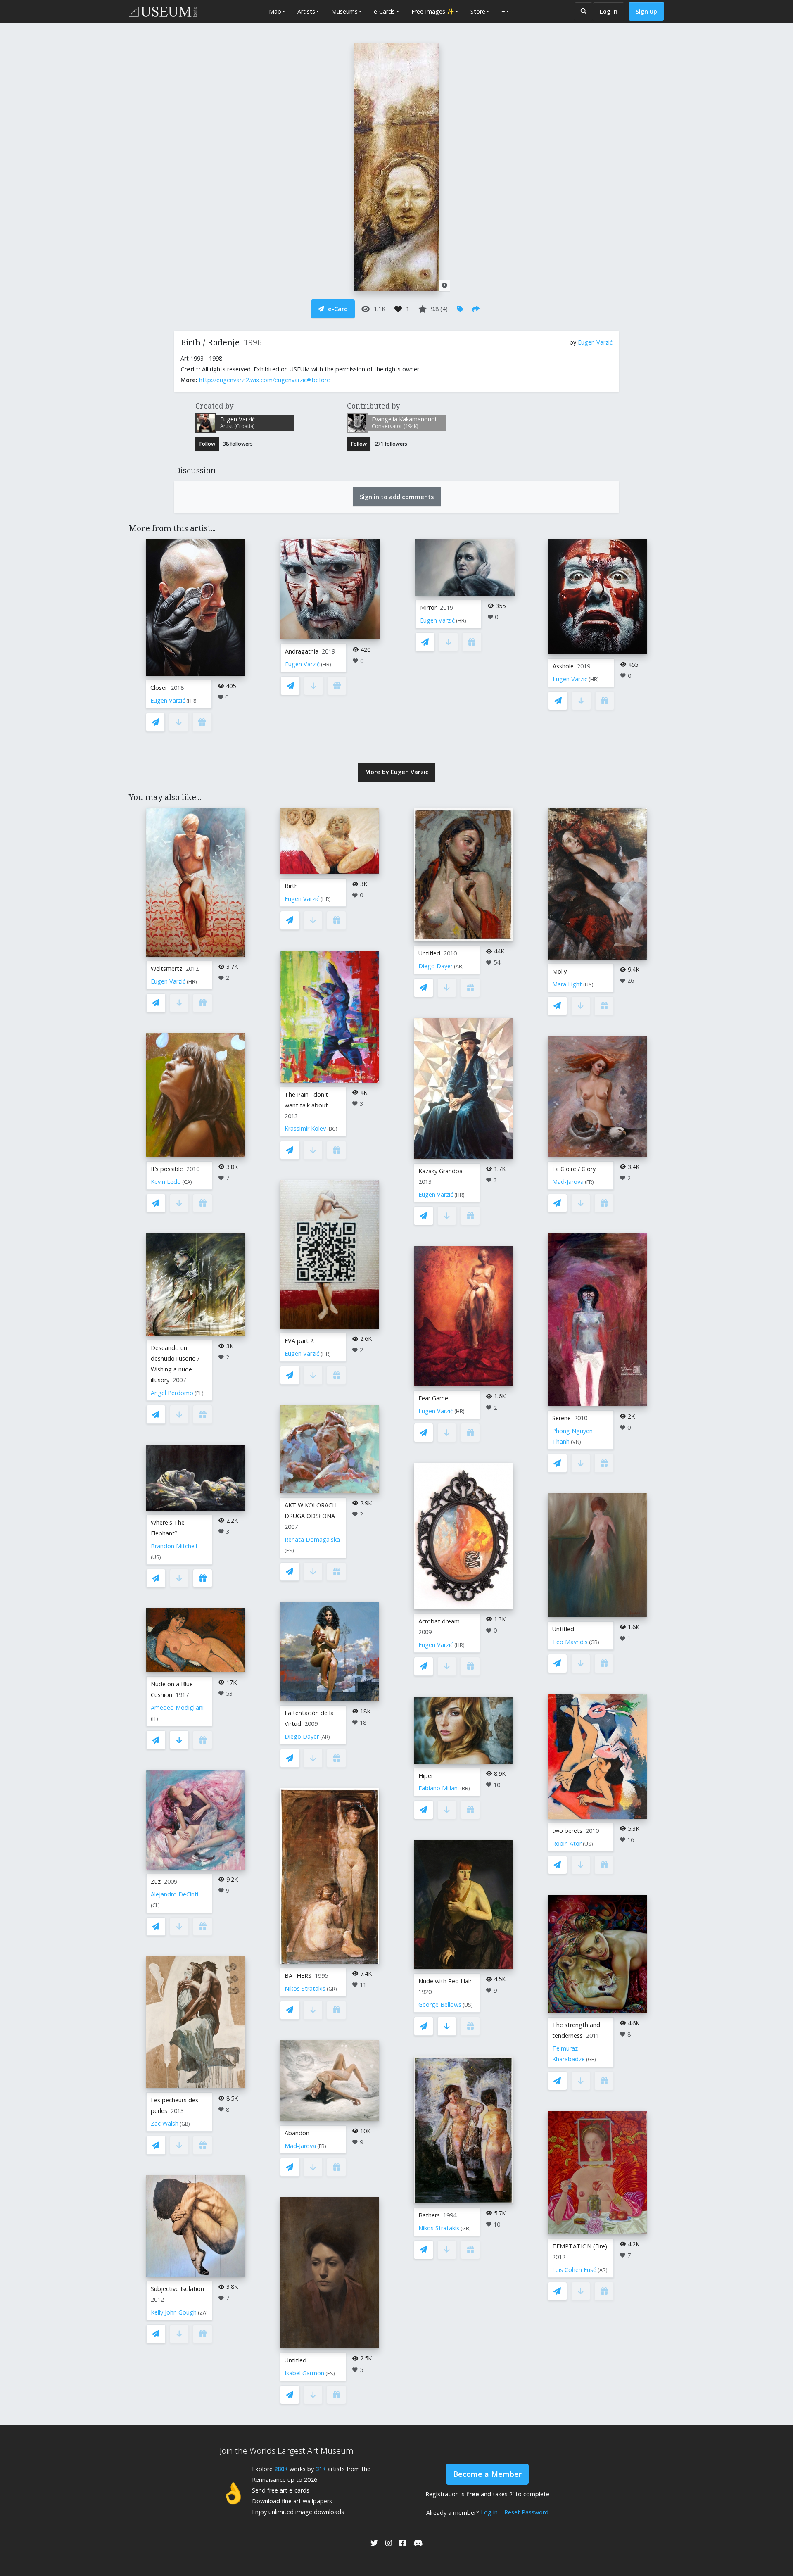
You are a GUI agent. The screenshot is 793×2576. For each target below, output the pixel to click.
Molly (559, 971)
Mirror (428, 607)
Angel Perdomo (172, 1393)
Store (478, 11)
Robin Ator (567, 1843)
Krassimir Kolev (305, 1128)
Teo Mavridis (570, 1642)
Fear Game (433, 1398)
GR (332, 1989)
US (156, 1557)
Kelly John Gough (174, 2312)
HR (191, 701)
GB (185, 2124)
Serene (562, 1418)
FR (322, 2146)
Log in (609, 11)
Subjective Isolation (177, 2289)
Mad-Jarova (300, 2146)
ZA (203, 2313)
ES (289, 1551)
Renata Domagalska (312, 1539)
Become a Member (487, 2474)
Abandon (297, 2133)
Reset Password (526, 2512)
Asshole (563, 666)
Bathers (429, 2215)
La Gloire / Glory (574, 1169)
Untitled (296, 2360)
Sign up (646, 11)
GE (591, 2059)
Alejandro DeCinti (175, 1894)
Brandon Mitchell (174, 1546)
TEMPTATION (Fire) (580, 2246)
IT (154, 1719)
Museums (344, 11)
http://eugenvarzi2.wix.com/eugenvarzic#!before (265, 380)
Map (275, 11)
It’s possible (167, 1169)
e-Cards (384, 11)
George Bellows (440, 2004)
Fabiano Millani (439, 1788)
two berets (567, 1831)
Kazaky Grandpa (440, 1171)
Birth (291, 886)
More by (397, 772)
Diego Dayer (302, 1736)
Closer (159, 688)
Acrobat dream (439, 1621)
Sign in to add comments (397, 497)
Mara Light (567, 984)
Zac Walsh (165, 2123)
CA (187, 1182)
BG (332, 1129)
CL (155, 1905)
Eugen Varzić (595, 342)
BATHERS (298, 1976)
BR (465, 1788)
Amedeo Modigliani (177, 1707)
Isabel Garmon (304, 2373)
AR (325, 1737)
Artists (306, 11)
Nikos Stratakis (305, 1988)
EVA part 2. (300, 1341)
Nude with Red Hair (445, 1981)
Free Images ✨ (433, 11)
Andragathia (302, 651)
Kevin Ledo (166, 1182)
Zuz (156, 1881)
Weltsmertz (166, 968)
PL (199, 1393)
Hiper (426, 1776)
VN (576, 1442)
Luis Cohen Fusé (574, 2270)
